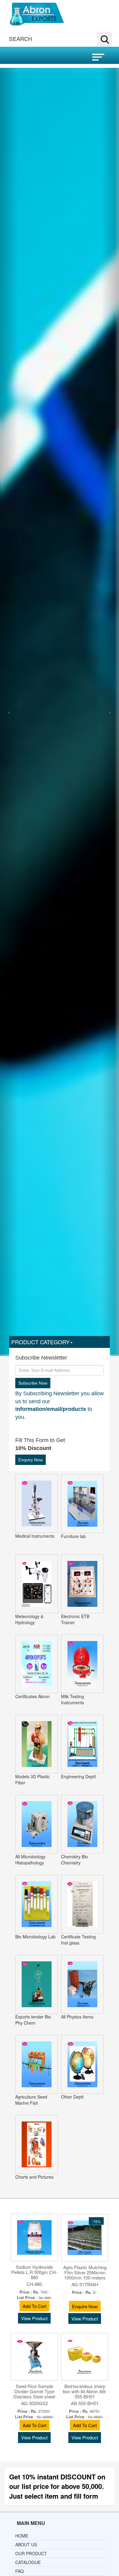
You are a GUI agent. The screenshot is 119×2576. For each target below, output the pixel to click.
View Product (34, 2318)
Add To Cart (34, 2306)
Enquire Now (85, 2306)
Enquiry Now (31, 1460)
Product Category (40, 1342)
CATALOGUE (28, 2562)
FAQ (20, 2571)
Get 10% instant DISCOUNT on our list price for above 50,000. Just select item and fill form (57, 2486)
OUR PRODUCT (31, 2553)
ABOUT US (26, 2545)
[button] (70, 39)
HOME (22, 2536)
